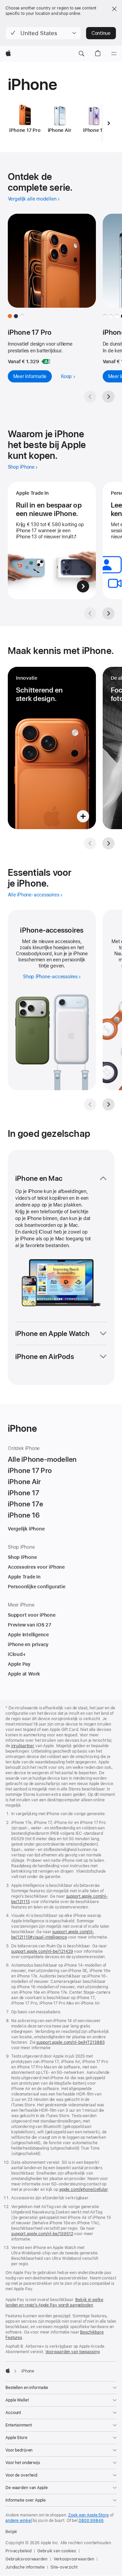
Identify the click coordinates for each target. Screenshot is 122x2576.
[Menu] (114, 54)
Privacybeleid (18, 2551)
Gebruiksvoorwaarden (26, 2559)
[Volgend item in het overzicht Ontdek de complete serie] (108, 397)
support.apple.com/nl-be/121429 (42, 1951)
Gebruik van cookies (57, 2551)
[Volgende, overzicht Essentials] (108, 1104)
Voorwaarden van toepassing (73, 2352)
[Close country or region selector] (114, 9)
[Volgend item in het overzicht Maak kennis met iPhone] (108, 843)
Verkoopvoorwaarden (74, 2559)
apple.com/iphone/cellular (84, 2189)
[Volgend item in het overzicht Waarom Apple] (108, 613)
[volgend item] (109, 123)
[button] (43, 33)
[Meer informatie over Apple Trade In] (52, 541)
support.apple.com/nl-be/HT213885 (70, 2042)
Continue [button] (101, 33)
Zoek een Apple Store (88, 2515)
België (11, 2532)
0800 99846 (91, 2521)
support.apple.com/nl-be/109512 (42, 2234)
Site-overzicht (64, 2567)
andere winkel (18, 2521)
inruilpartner (23, 1746)
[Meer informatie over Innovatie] (52, 748)
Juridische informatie (25, 2567)
